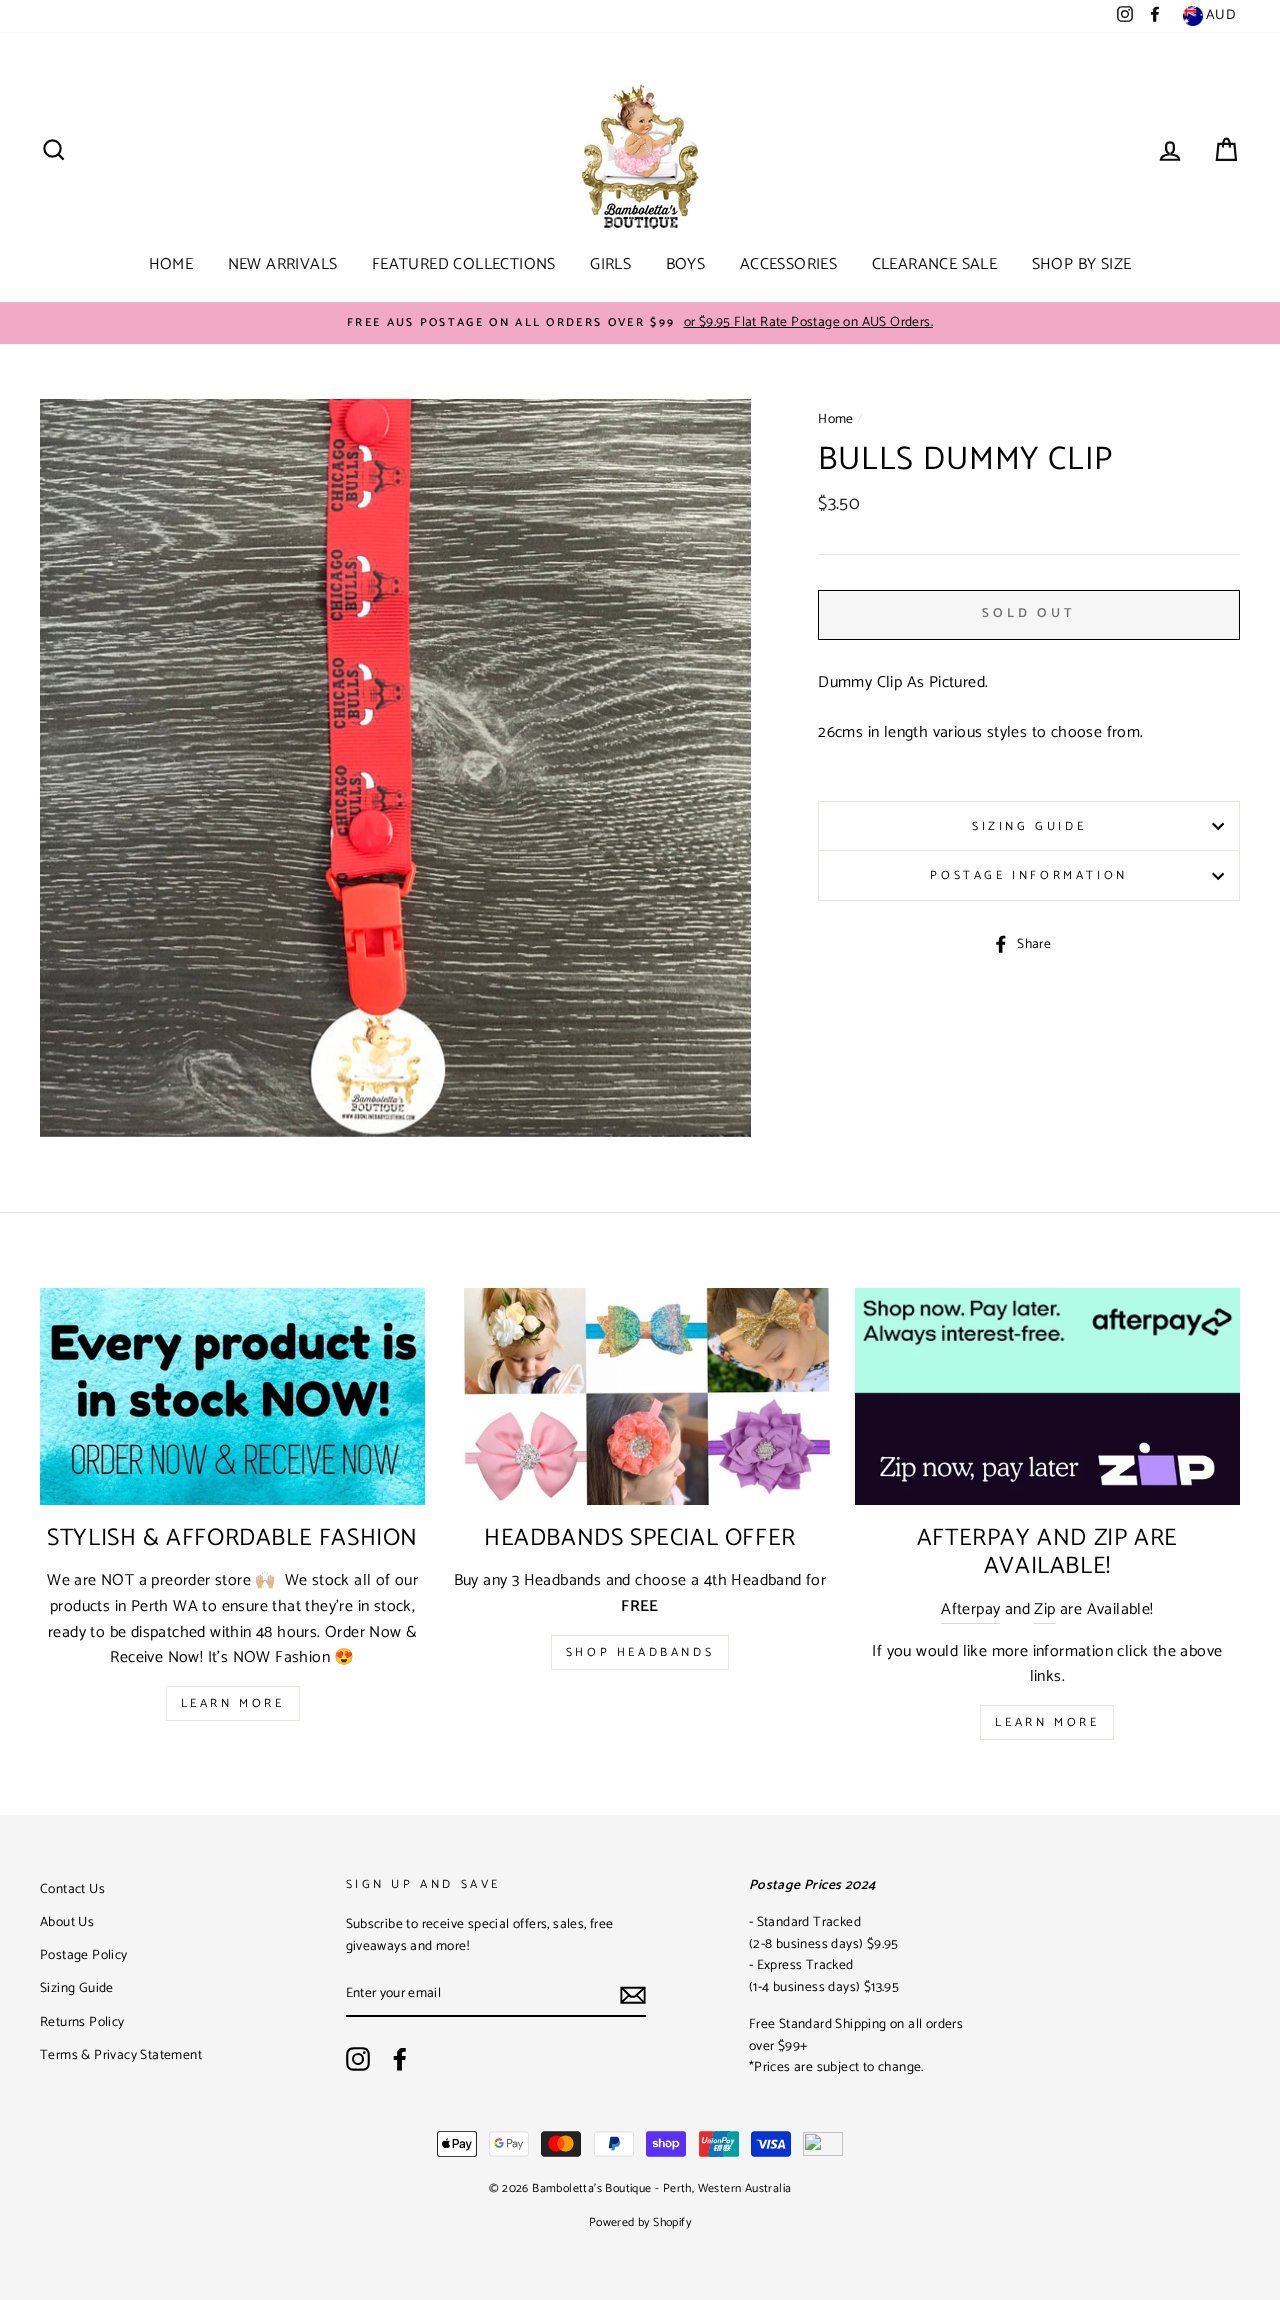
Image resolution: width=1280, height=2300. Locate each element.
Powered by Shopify (640, 2222)
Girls (610, 264)
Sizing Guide (1029, 826)
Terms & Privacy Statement (121, 2055)
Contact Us (72, 1889)
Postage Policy (84, 1955)
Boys (686, 264)
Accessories (788, 264)
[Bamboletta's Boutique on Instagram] (358, 2059)
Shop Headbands (640, 1652)
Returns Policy (82, 2022)
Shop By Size (1082, 264)
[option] (640, 323)
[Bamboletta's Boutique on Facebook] (400, 2059)
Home (171, 264)
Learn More (233, 1703)
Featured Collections (464, 264)
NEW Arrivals (283, 264)
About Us (67, 1922)
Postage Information (1028, 875)
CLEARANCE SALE (935, 264)
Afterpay (970, 1610)
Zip (1044, 1610)
